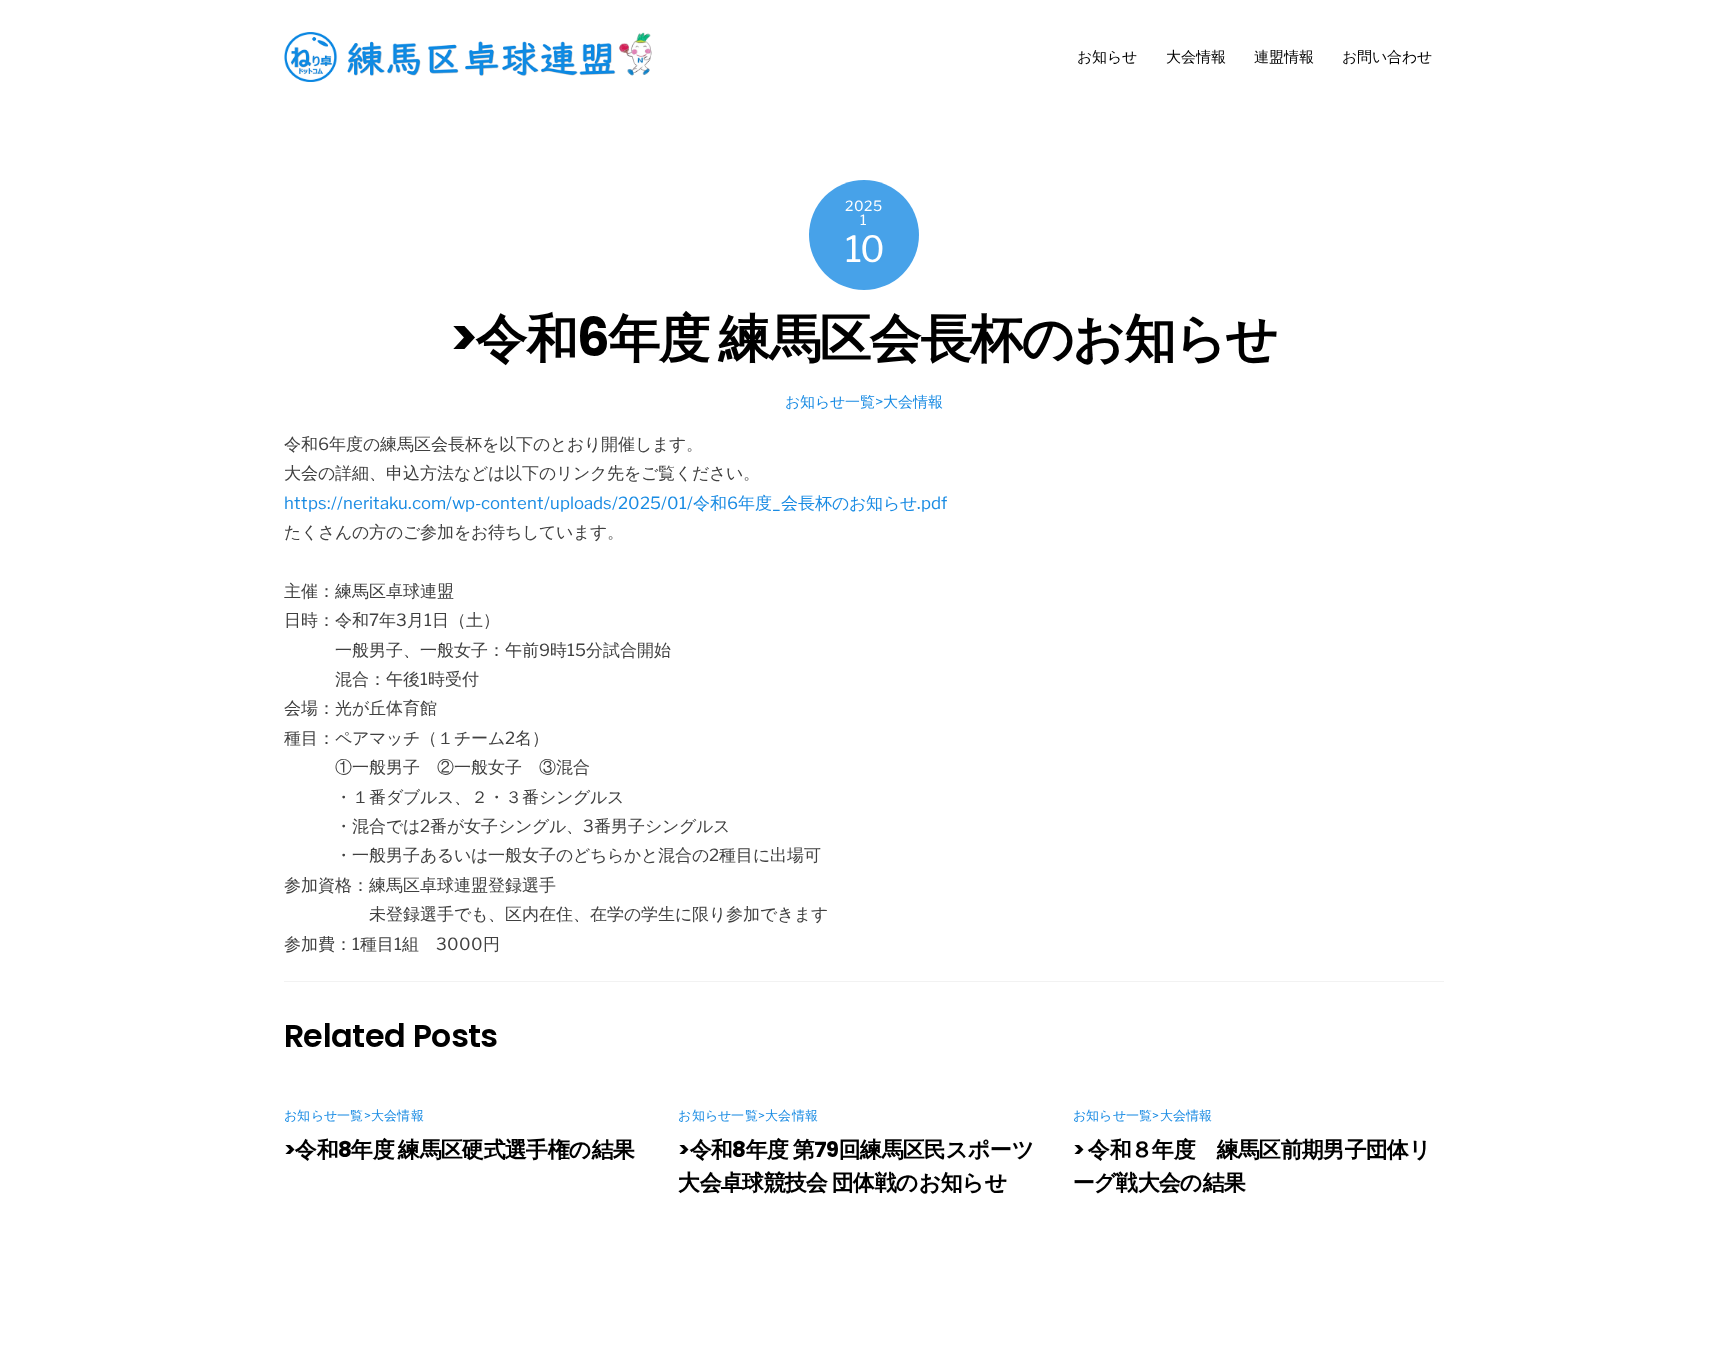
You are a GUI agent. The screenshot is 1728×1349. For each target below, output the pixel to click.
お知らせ (1107, 56)
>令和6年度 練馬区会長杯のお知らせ (864, 337)
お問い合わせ (1387, 56)
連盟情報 (1284, 56)
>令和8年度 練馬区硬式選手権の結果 (459, 1149)
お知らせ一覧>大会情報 (864, 401)
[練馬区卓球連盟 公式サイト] (474, 74)
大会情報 (1196, 56)
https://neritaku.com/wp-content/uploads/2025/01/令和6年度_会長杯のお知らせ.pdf (615, 503)
